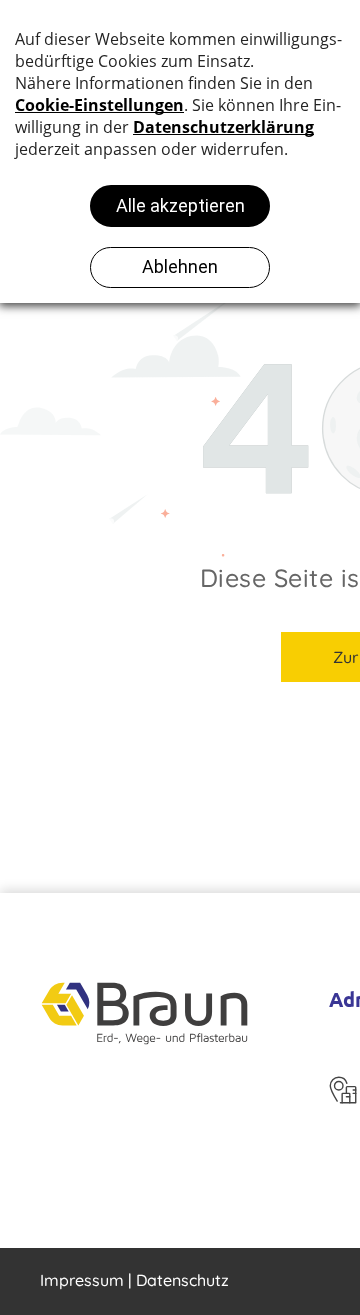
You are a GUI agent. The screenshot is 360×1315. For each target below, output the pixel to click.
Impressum (82, 1280)
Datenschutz (182, 1280)
